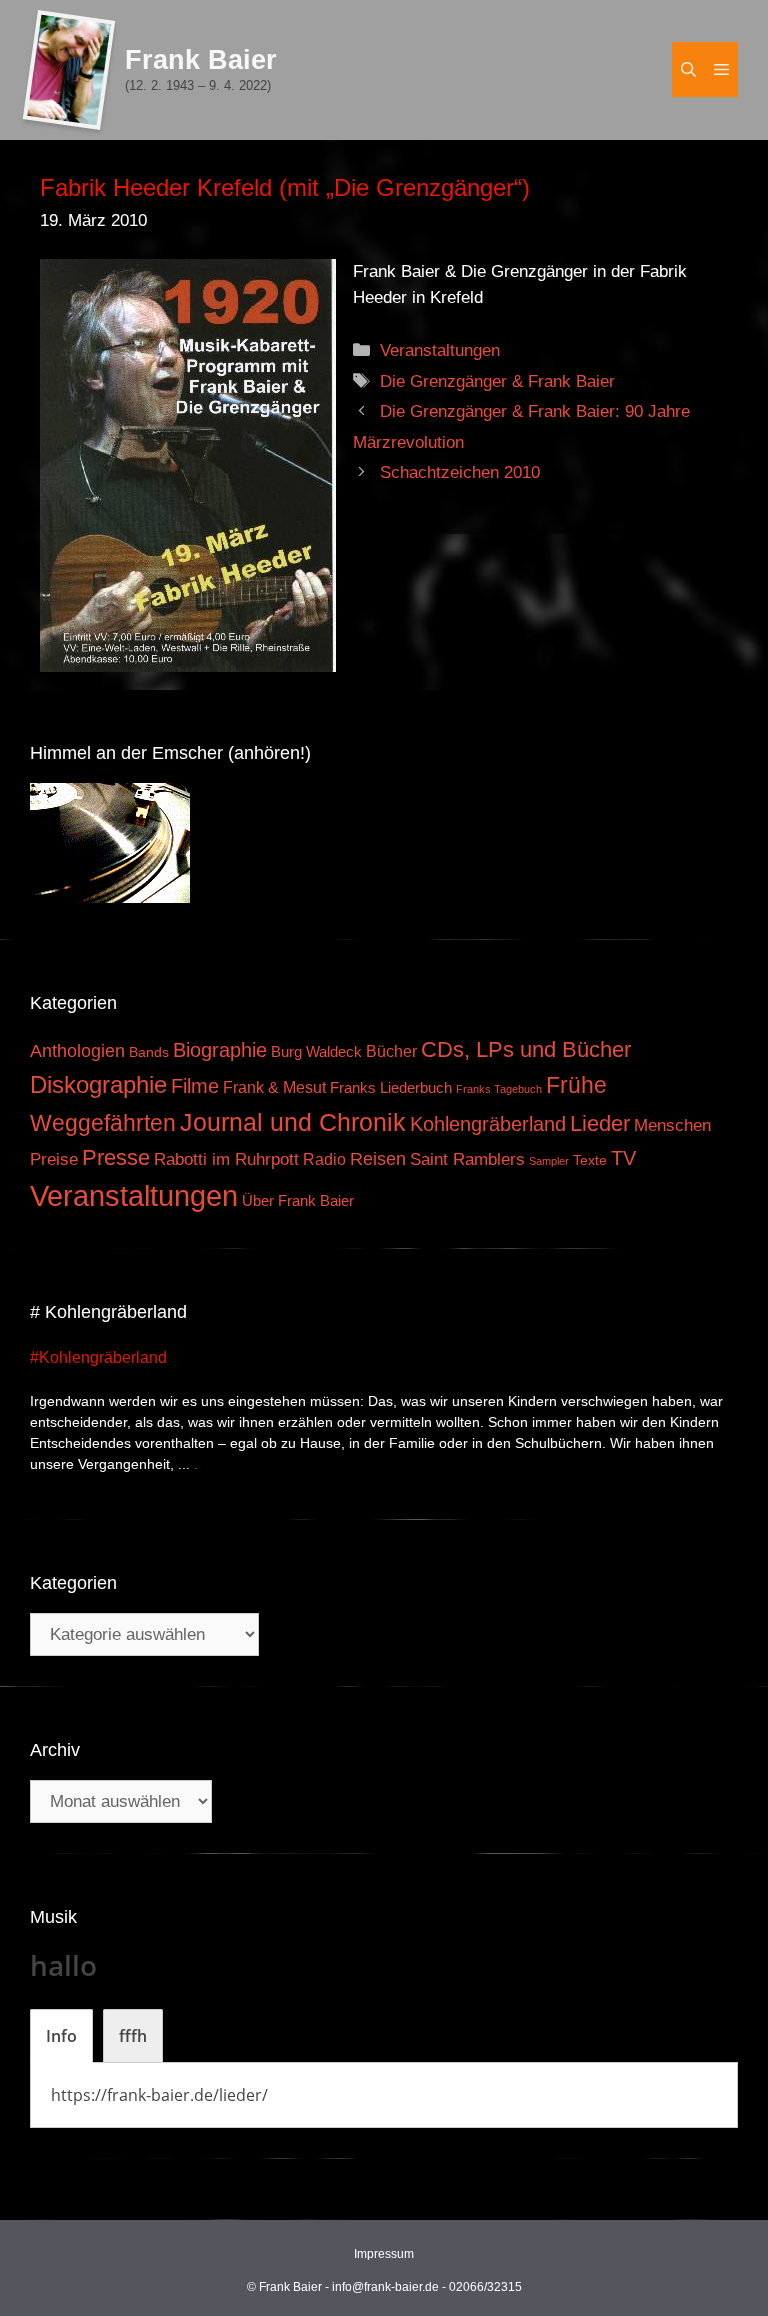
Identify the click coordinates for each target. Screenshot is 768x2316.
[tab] (61, 2036)
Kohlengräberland (488, 1124)
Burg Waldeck (316, 1052)
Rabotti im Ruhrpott (226, 1159)
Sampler (549, 1161)
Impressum (384, 2254)
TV (623, 1158)
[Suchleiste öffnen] (688, 69)
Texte (590, 1160)
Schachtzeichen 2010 (460, 472)
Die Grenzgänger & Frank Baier (497, 381)
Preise (54, 1159)
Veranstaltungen (440, 350)
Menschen (672, 1125)
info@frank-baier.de (385, 2287)
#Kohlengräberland (98, 1357)
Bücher (391, 1051)
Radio (324, 1159)
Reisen (378, 1159)
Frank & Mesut (274, 1087)
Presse (116, 1157)
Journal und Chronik (293, 1122)
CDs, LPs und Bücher (526, 1049)
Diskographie (98, 1084)
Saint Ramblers (467, 1159)
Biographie (220, 1050)
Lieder (600, 1123)
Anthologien (77, 1051)
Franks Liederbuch (391, 1088)
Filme (195, 1086)
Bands (149, 1052)
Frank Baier (201, 60)
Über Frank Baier (298, 1201)
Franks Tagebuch (499, 1089)
